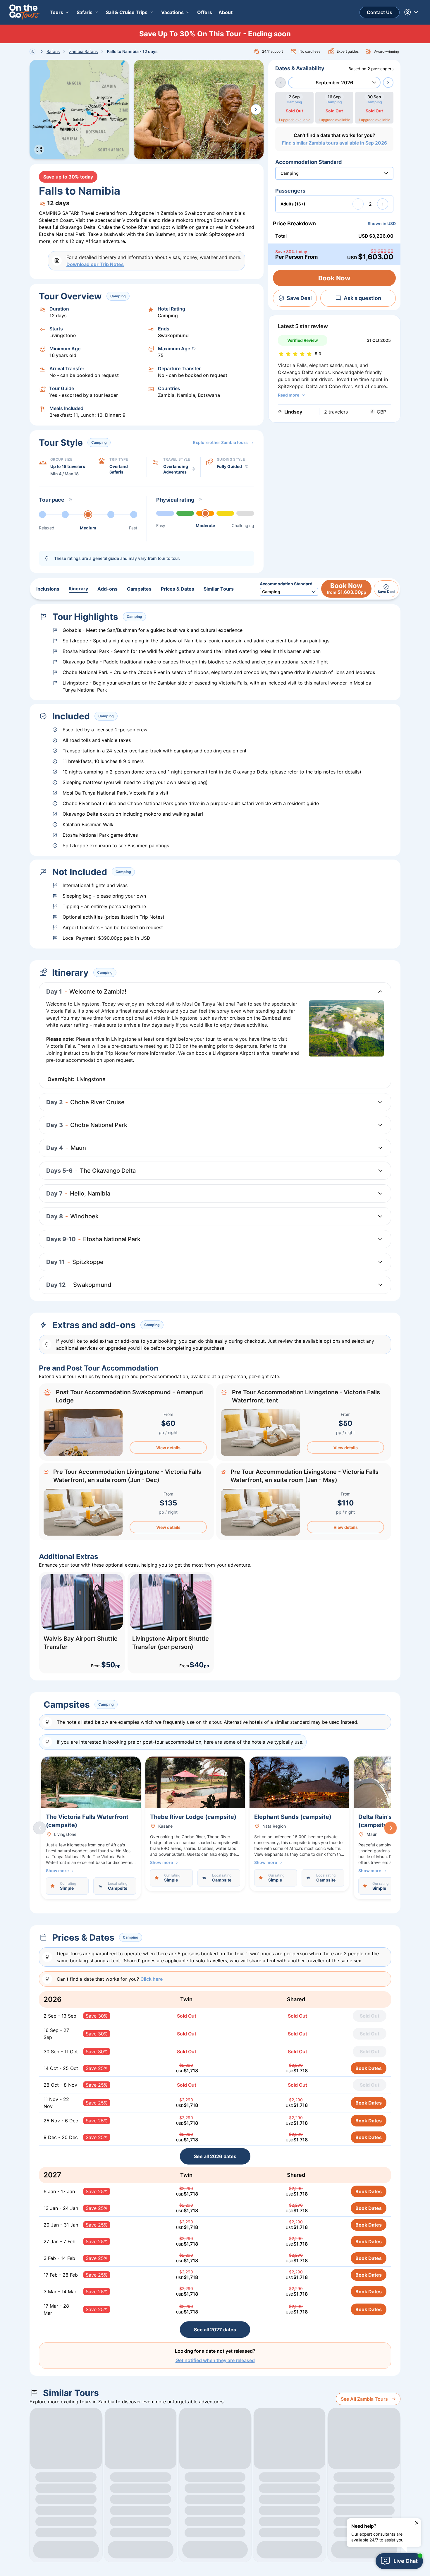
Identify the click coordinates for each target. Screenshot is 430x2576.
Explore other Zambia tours (220, 442)
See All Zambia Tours (364, 2399)
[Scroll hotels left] (39, 1828)
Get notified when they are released (215, 2360)
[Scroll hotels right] (391, 1828)
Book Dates (369, 2068)
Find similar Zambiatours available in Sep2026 (334, 143)
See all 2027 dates (215, 2330)
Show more (57, 1871)
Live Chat (406, 2561)
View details (168, 1448)
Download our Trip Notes (95, 264)
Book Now (334, 278)
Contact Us (380, 12)
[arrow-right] (388, 83)
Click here (152, 1979)
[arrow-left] (281, 83)
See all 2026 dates (215, 2156)
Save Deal (299, 298)
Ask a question (362, 298)
